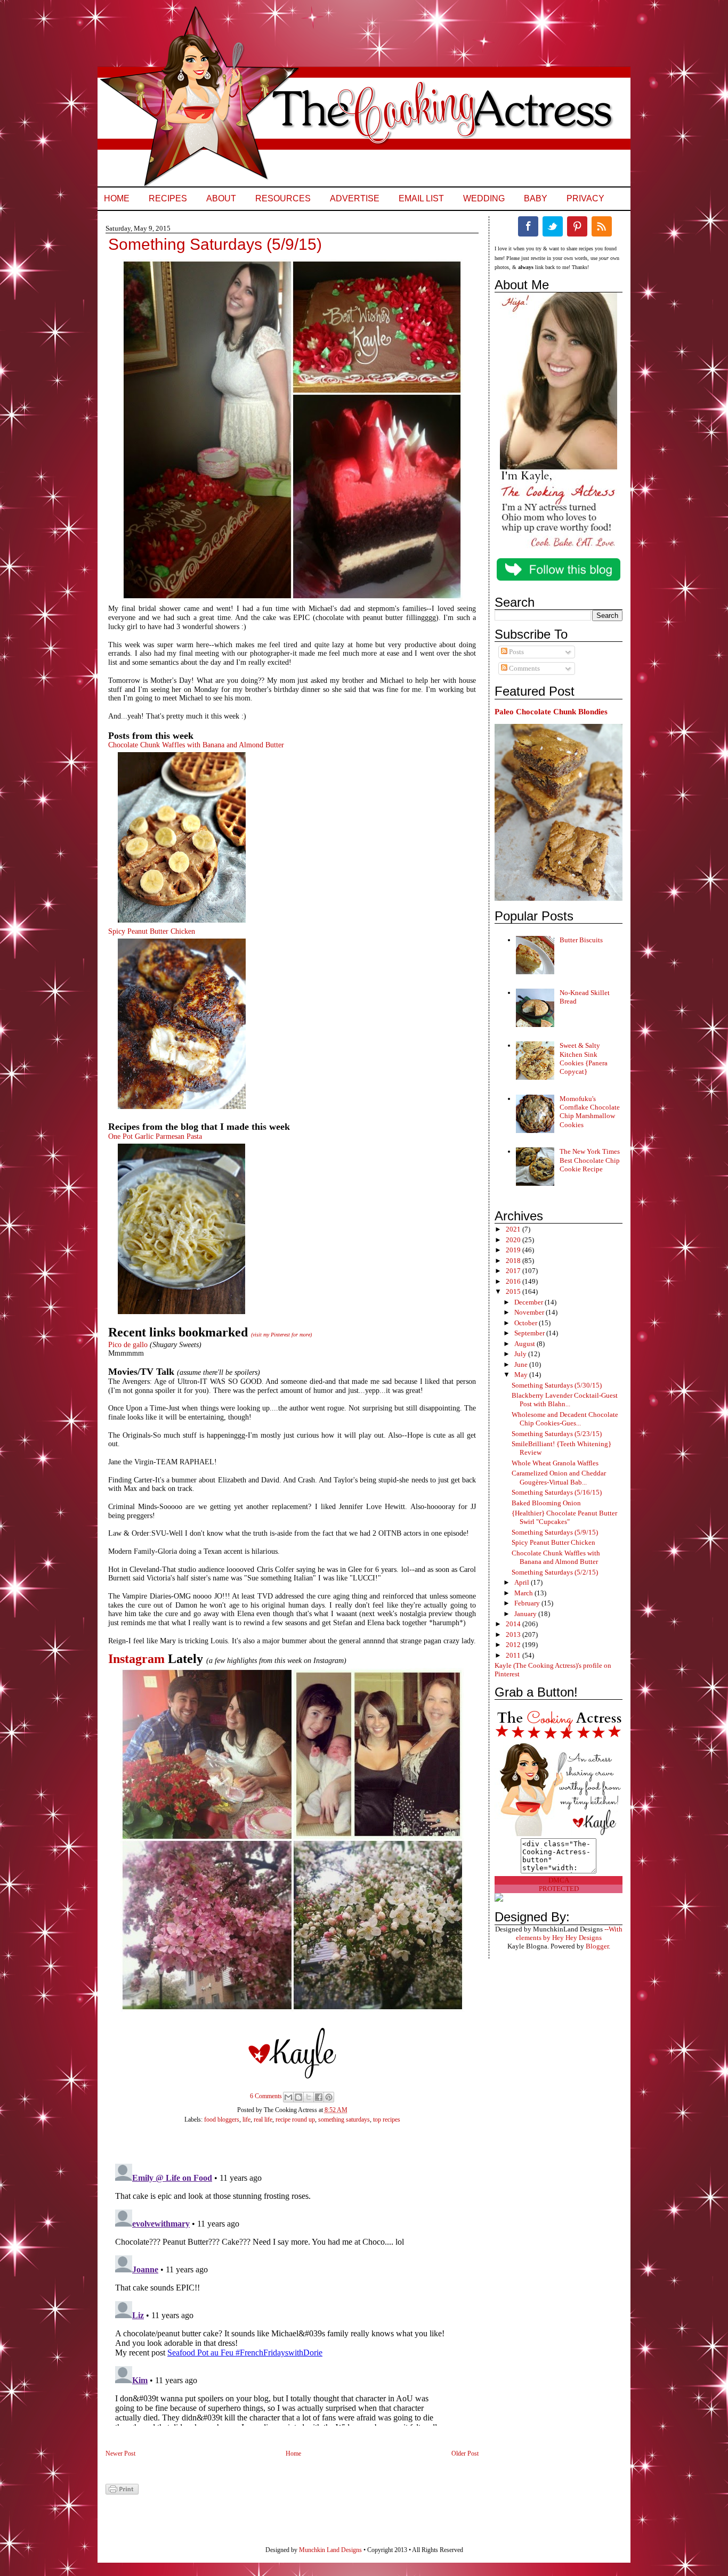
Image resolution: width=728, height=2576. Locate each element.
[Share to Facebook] (319, 2097)
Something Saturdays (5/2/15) (555, 1572)
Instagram (136, 1659)
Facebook (528, 226)
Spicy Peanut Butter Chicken (152, 931)
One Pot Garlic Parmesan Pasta (155, 1136)
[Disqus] (281, 2293)
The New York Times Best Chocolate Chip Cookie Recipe (590, 1160)
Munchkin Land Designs (330, 2550)
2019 (514, 1250)
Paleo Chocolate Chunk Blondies (551, 711)
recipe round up (295, 2120)
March (524, 1593)
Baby (536, 198)
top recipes (387, 2120)
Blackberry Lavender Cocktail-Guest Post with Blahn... (565, 1400)
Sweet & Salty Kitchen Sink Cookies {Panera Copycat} (584, 1058)
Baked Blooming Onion (546, 1503)
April (523, 1582)
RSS (602, 226)
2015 (514, 1291)
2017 (514, 1271)
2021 (514, 1229)
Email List (421, 198)
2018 (514, 1261)
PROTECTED (559, 1889)
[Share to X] (309, 2097)
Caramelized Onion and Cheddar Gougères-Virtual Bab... (559, 1477)
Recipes (168, 198)
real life (263, 2120)
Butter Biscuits (581, 940)
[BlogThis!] (298, 2097)
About (221, 198)
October (527, 1323)
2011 (514, 1655)
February (528, 1603)
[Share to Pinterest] (329, 2097)
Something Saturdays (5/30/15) (557, 1385)
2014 (514, 1624)
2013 (514, 1635)
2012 (514, 1645)
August (525, 1344)
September (530, 1333)
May (522, 1375)
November (530, 1312)
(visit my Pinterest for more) (281, 1335)
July (521, 1354)
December (529, 1302)
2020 (514, 1240)
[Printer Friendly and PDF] (122, 2492)
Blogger (597, 1946)
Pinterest (577, 226)
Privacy (585, 198)
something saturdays (344, 2120)
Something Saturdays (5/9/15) (555, 1532)
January (526, 1614)
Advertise (355, 198)
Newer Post (120, 2453)
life (246, 2120)
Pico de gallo (129, 1345)
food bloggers (222, 2120)
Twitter (553, 226)
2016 (514, 1281)
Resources (283, 198)
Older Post (465, 2453)
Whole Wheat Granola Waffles (555, 1463)
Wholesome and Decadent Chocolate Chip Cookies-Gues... (565, 1419)
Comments (524, 668)
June (522, 1364)
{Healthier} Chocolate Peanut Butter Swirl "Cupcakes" (564, 1517)
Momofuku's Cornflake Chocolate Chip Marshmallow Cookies (590, 1112)
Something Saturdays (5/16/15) (557, 1492)
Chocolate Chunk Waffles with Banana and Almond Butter (196, 745)
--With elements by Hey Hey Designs (569, 1933)
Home (117, 198)
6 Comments (266, 2096)
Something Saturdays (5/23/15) (557, 1434)
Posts (516, 652)
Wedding (484, 198)
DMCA (559, 1880)
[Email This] (288, 2097)
